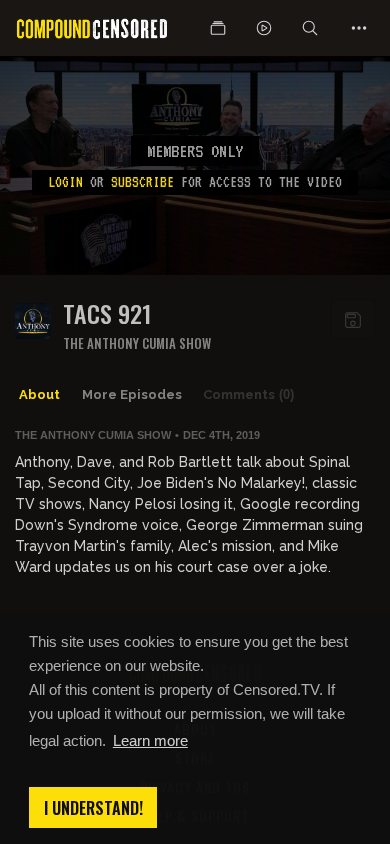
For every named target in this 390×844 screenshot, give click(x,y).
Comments (248, 394)
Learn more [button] (150, 740)
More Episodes (132, 394)
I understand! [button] (93, 808)
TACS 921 (107, 313)
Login (65, 182)
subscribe (142, 182)
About (39, 394)
